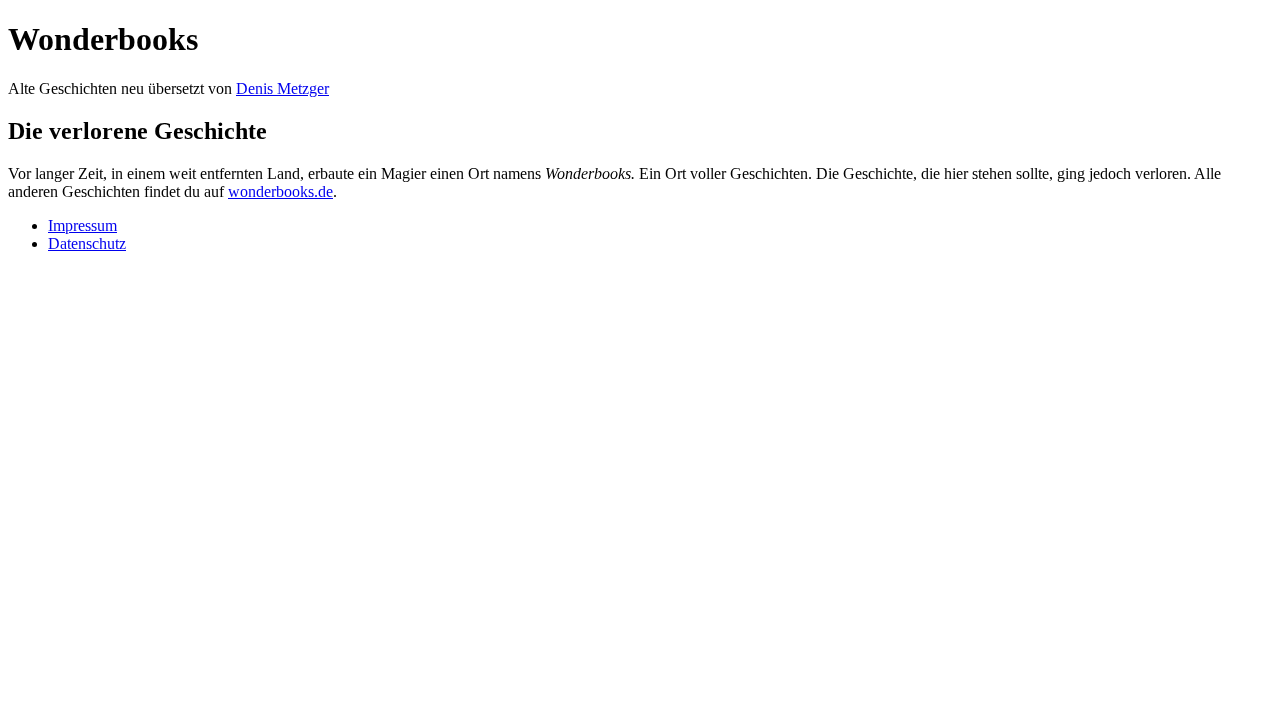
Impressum (82, 225)
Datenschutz (87, 243)
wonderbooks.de (280, 191)
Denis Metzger (282, 88)
